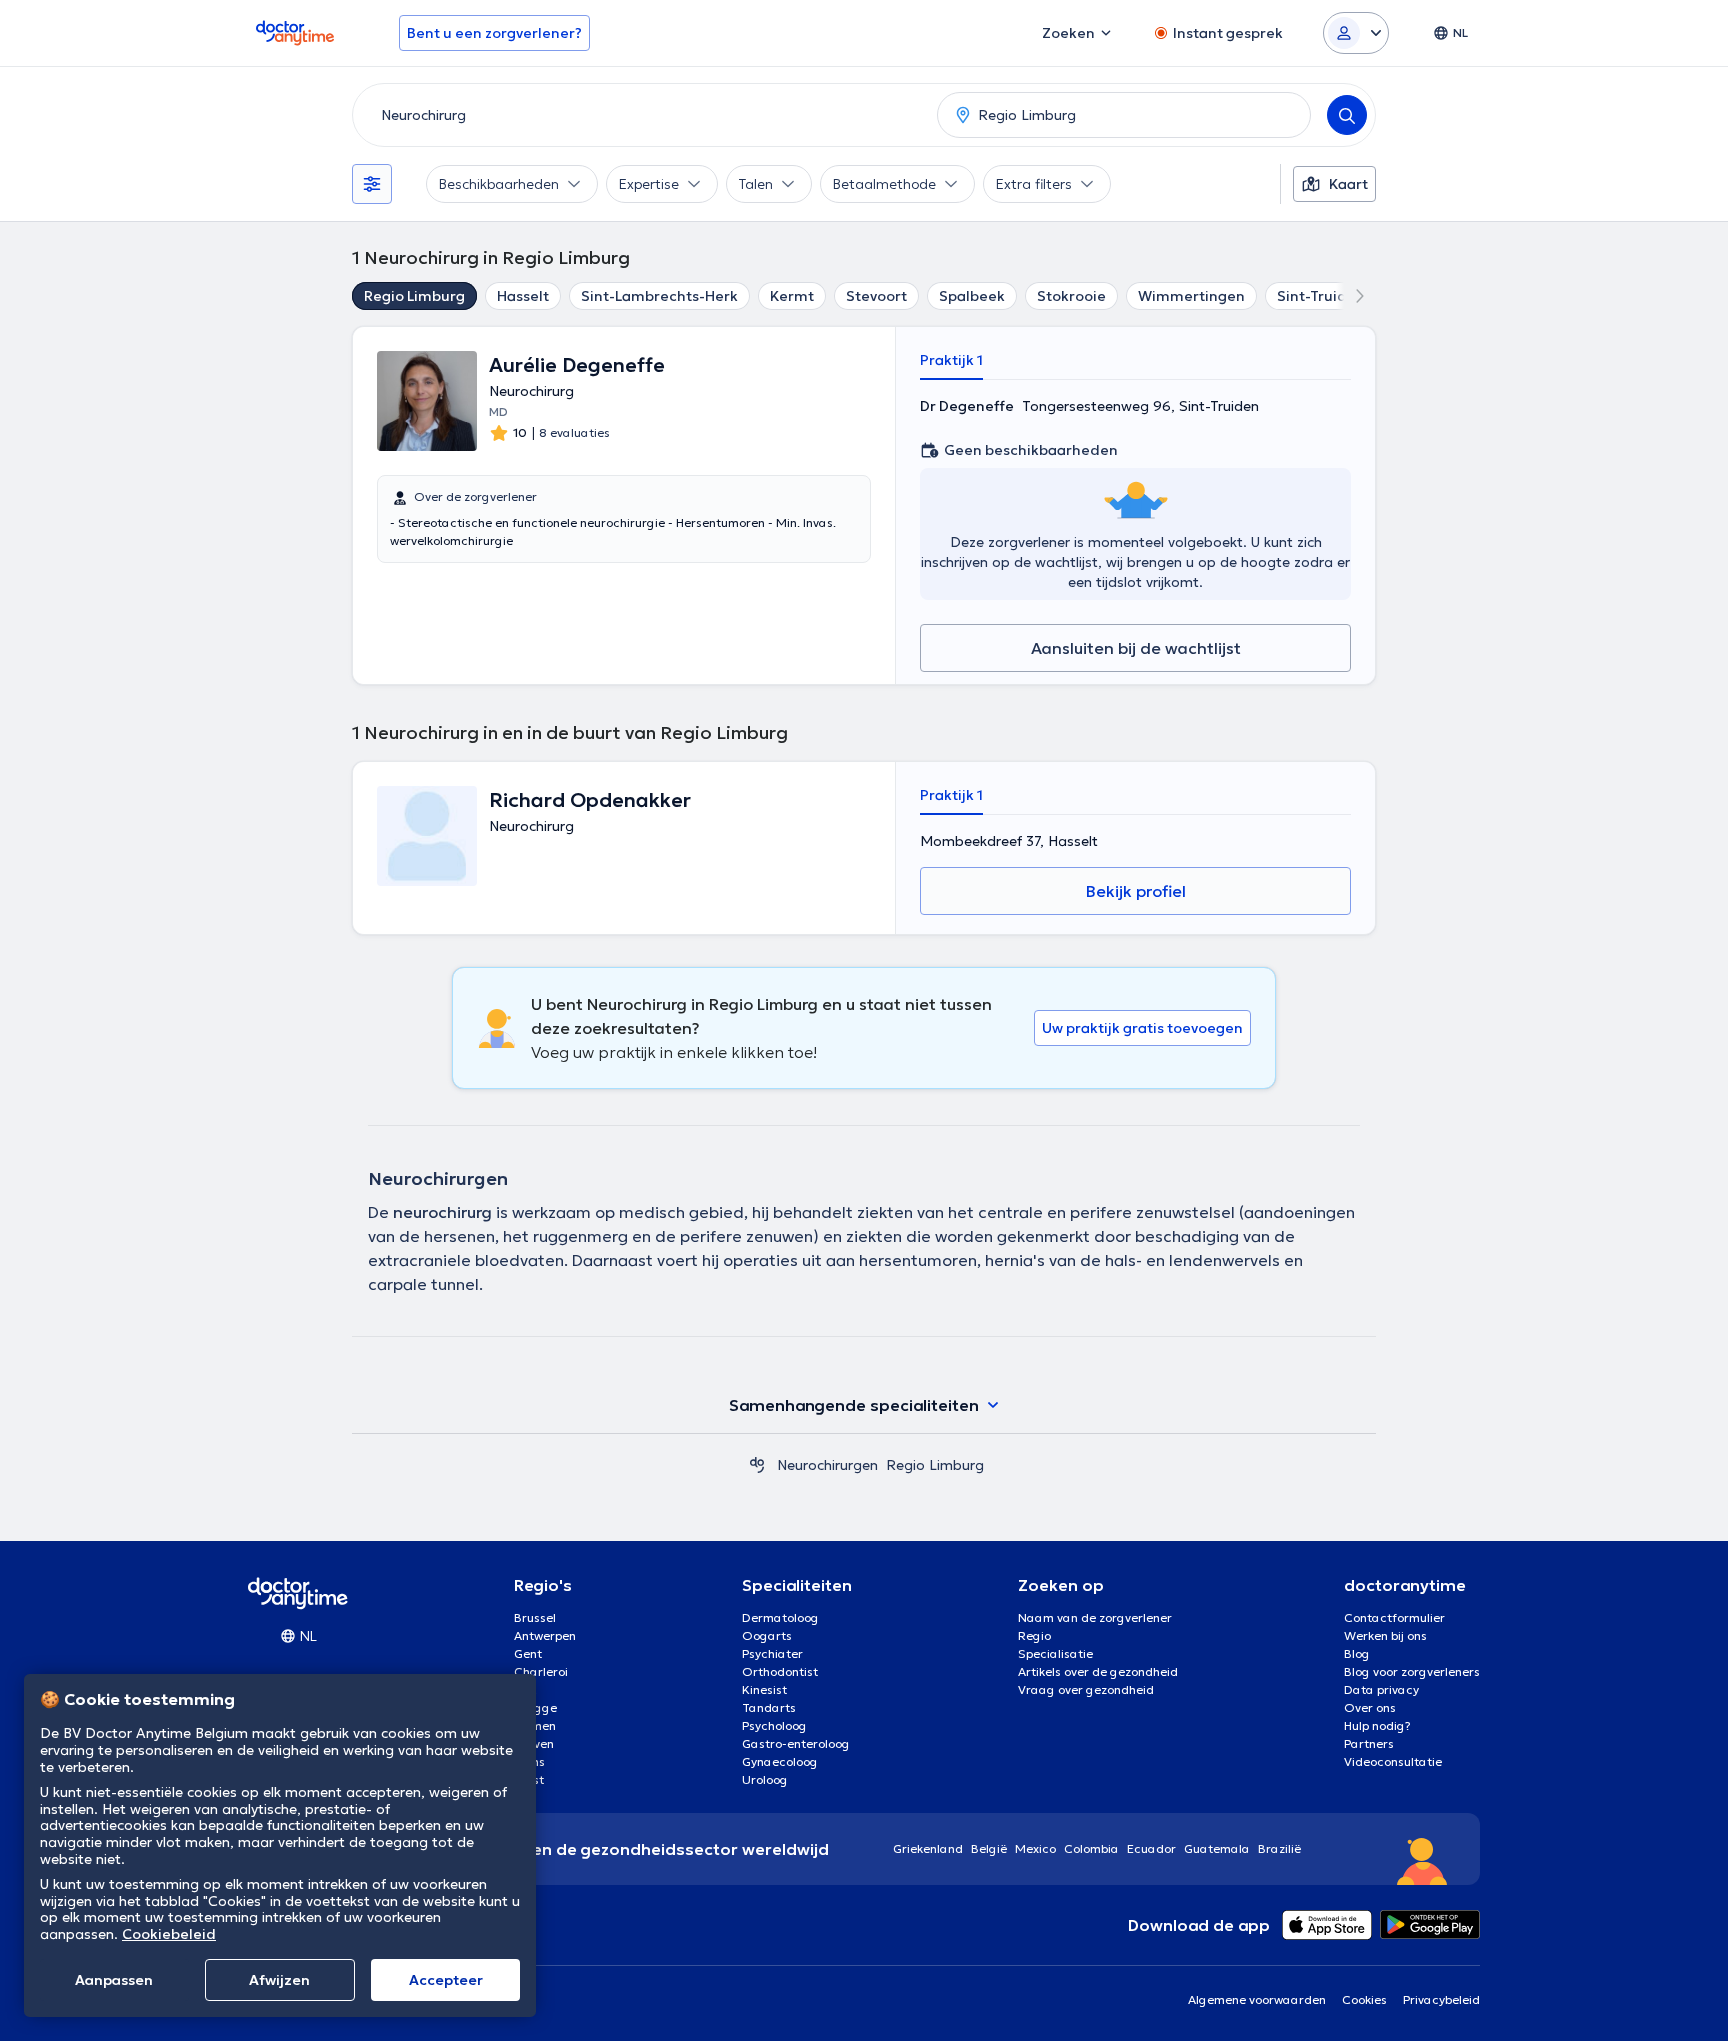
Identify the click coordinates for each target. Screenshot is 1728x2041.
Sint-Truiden (1321, 296)
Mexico (1035, 1848)
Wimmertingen (1191, 296)
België (989, 1848)
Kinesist (764, 1689)
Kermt (792, 296)
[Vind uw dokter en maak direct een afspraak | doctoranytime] (757, 1465)
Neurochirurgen (827, 1465)
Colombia (1091, 1848)
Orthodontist (780, 1671)
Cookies (1364, 1999)
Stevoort (876, 296)
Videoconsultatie (1393, 1761)
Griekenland (928, 1848)
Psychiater (772, 1653)
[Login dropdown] (1356, 33)
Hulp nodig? (1377, 1725)
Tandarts (769, 1707)
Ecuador (1151, 1848)
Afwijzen (279, 1980)
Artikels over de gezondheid (1098, 1671)
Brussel (535, 1617)
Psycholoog (774, 1725)
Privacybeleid (1441, 1999)
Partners (1369, 1743)
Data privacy (1381, 1689)
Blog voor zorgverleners (1412, 1671)
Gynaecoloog (780, 1761)
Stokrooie (1071, 296)
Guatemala (1217, 1848)
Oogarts (767, 1635)
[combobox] (641, 115)
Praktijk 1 (951, 360)
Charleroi (541, 1671)
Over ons (1370, 1707)
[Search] (1347, 115)
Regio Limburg (414, 296)
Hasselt (523, 296)
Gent (528, 1653)
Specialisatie (1055, 1653)
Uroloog (765, 1779)
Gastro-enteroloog (796, 1743)
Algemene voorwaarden (1257, 1999)
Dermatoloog (780, 1617)
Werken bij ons (1385, 1635)
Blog (1357, 1653)
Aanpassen (114, 1980)
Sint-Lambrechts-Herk (659, 296)
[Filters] (372, 184)
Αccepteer (446, 1980)
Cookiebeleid (169, 1934)
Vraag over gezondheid (1086, 1689)
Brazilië (1279, 1848)
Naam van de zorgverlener (1095, 1617)
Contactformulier (1394, 1617)
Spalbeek (972, 296)
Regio (1034, 1635)
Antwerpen (545, 1635)
